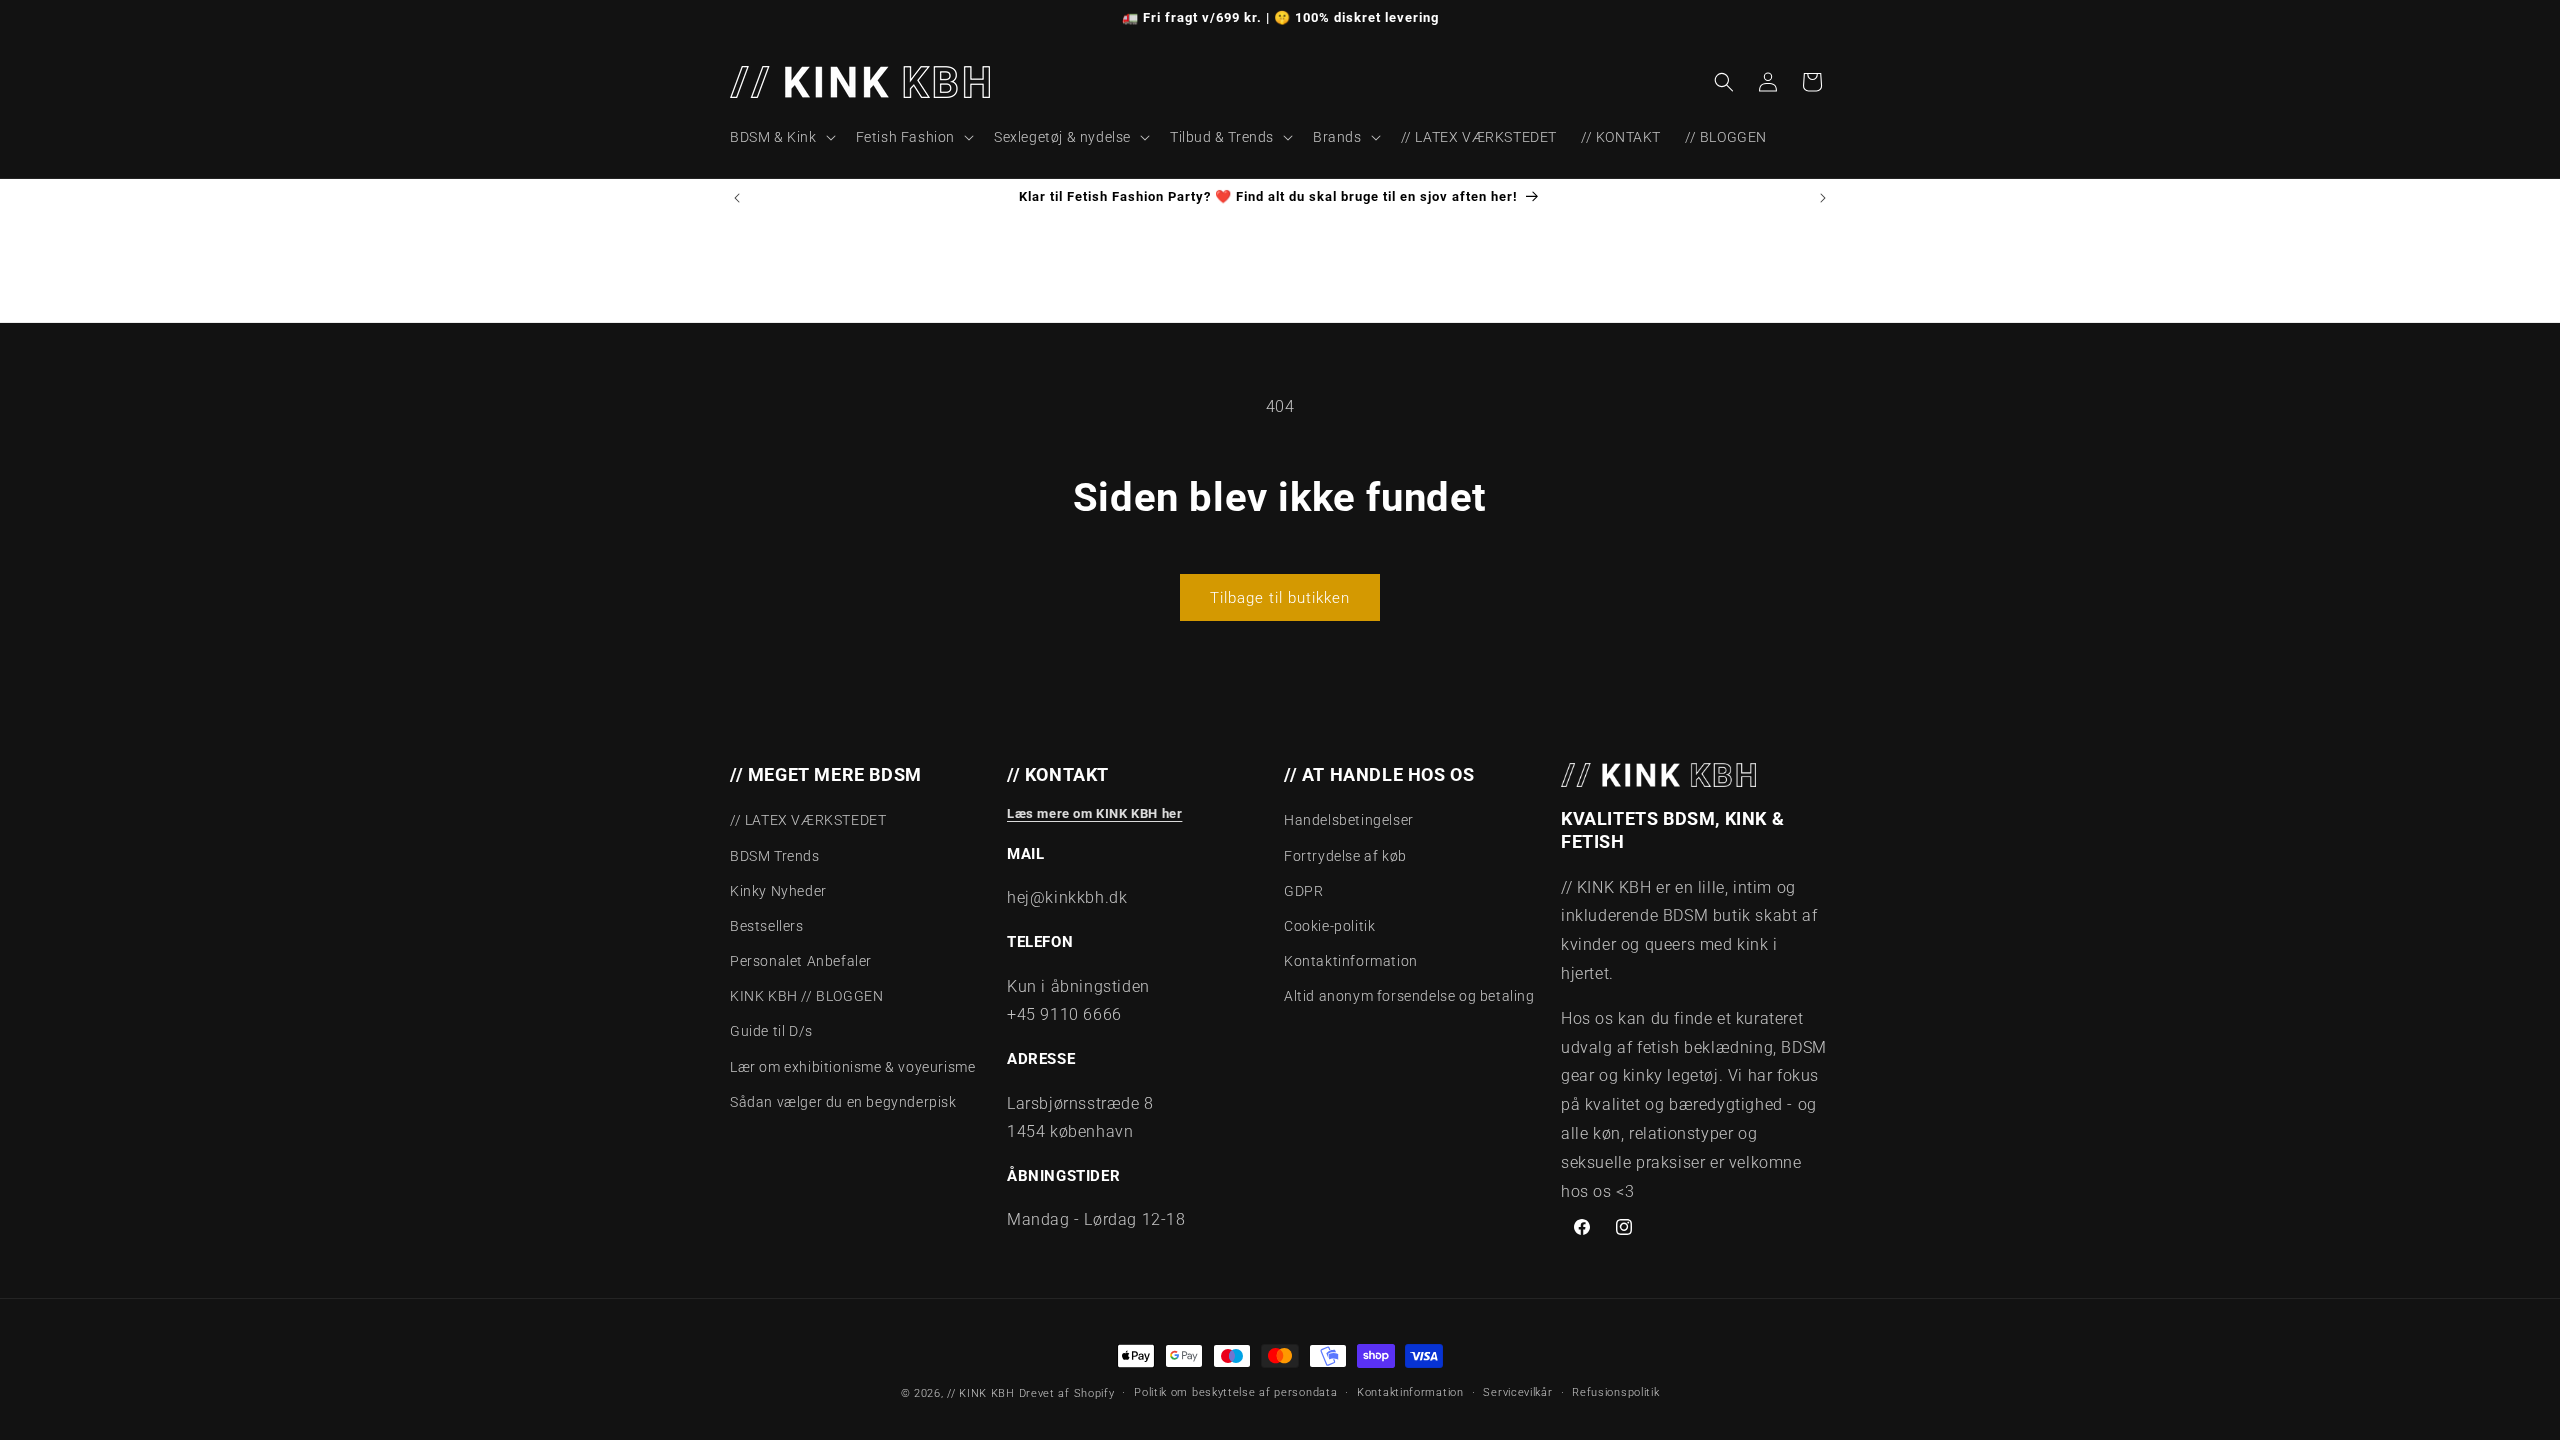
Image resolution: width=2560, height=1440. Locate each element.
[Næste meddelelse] (1823, 198)
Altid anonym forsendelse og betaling (1409, 996)
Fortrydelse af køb (1345, 856)
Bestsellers (767, 926)
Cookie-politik (1329, 926)
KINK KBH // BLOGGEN (806, 996)
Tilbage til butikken (1280, 598)
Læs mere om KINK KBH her (1094, 813)
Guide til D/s (771, 1032)
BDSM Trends (775, 856)
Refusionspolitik (1615, 1392)
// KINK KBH (981, 1393)
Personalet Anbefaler (801, 961)
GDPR (1303, 891)
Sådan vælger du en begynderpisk (843, 1102)
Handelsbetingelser (1349, 820)
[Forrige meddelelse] (737, 198)
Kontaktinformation (1351, 961)
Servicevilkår (1517, 1392)
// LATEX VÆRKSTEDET (808, 820)
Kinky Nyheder (778, 891)
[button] (781, 137)
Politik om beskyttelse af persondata (1235, 1392)
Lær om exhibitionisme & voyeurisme (852, 1067)
